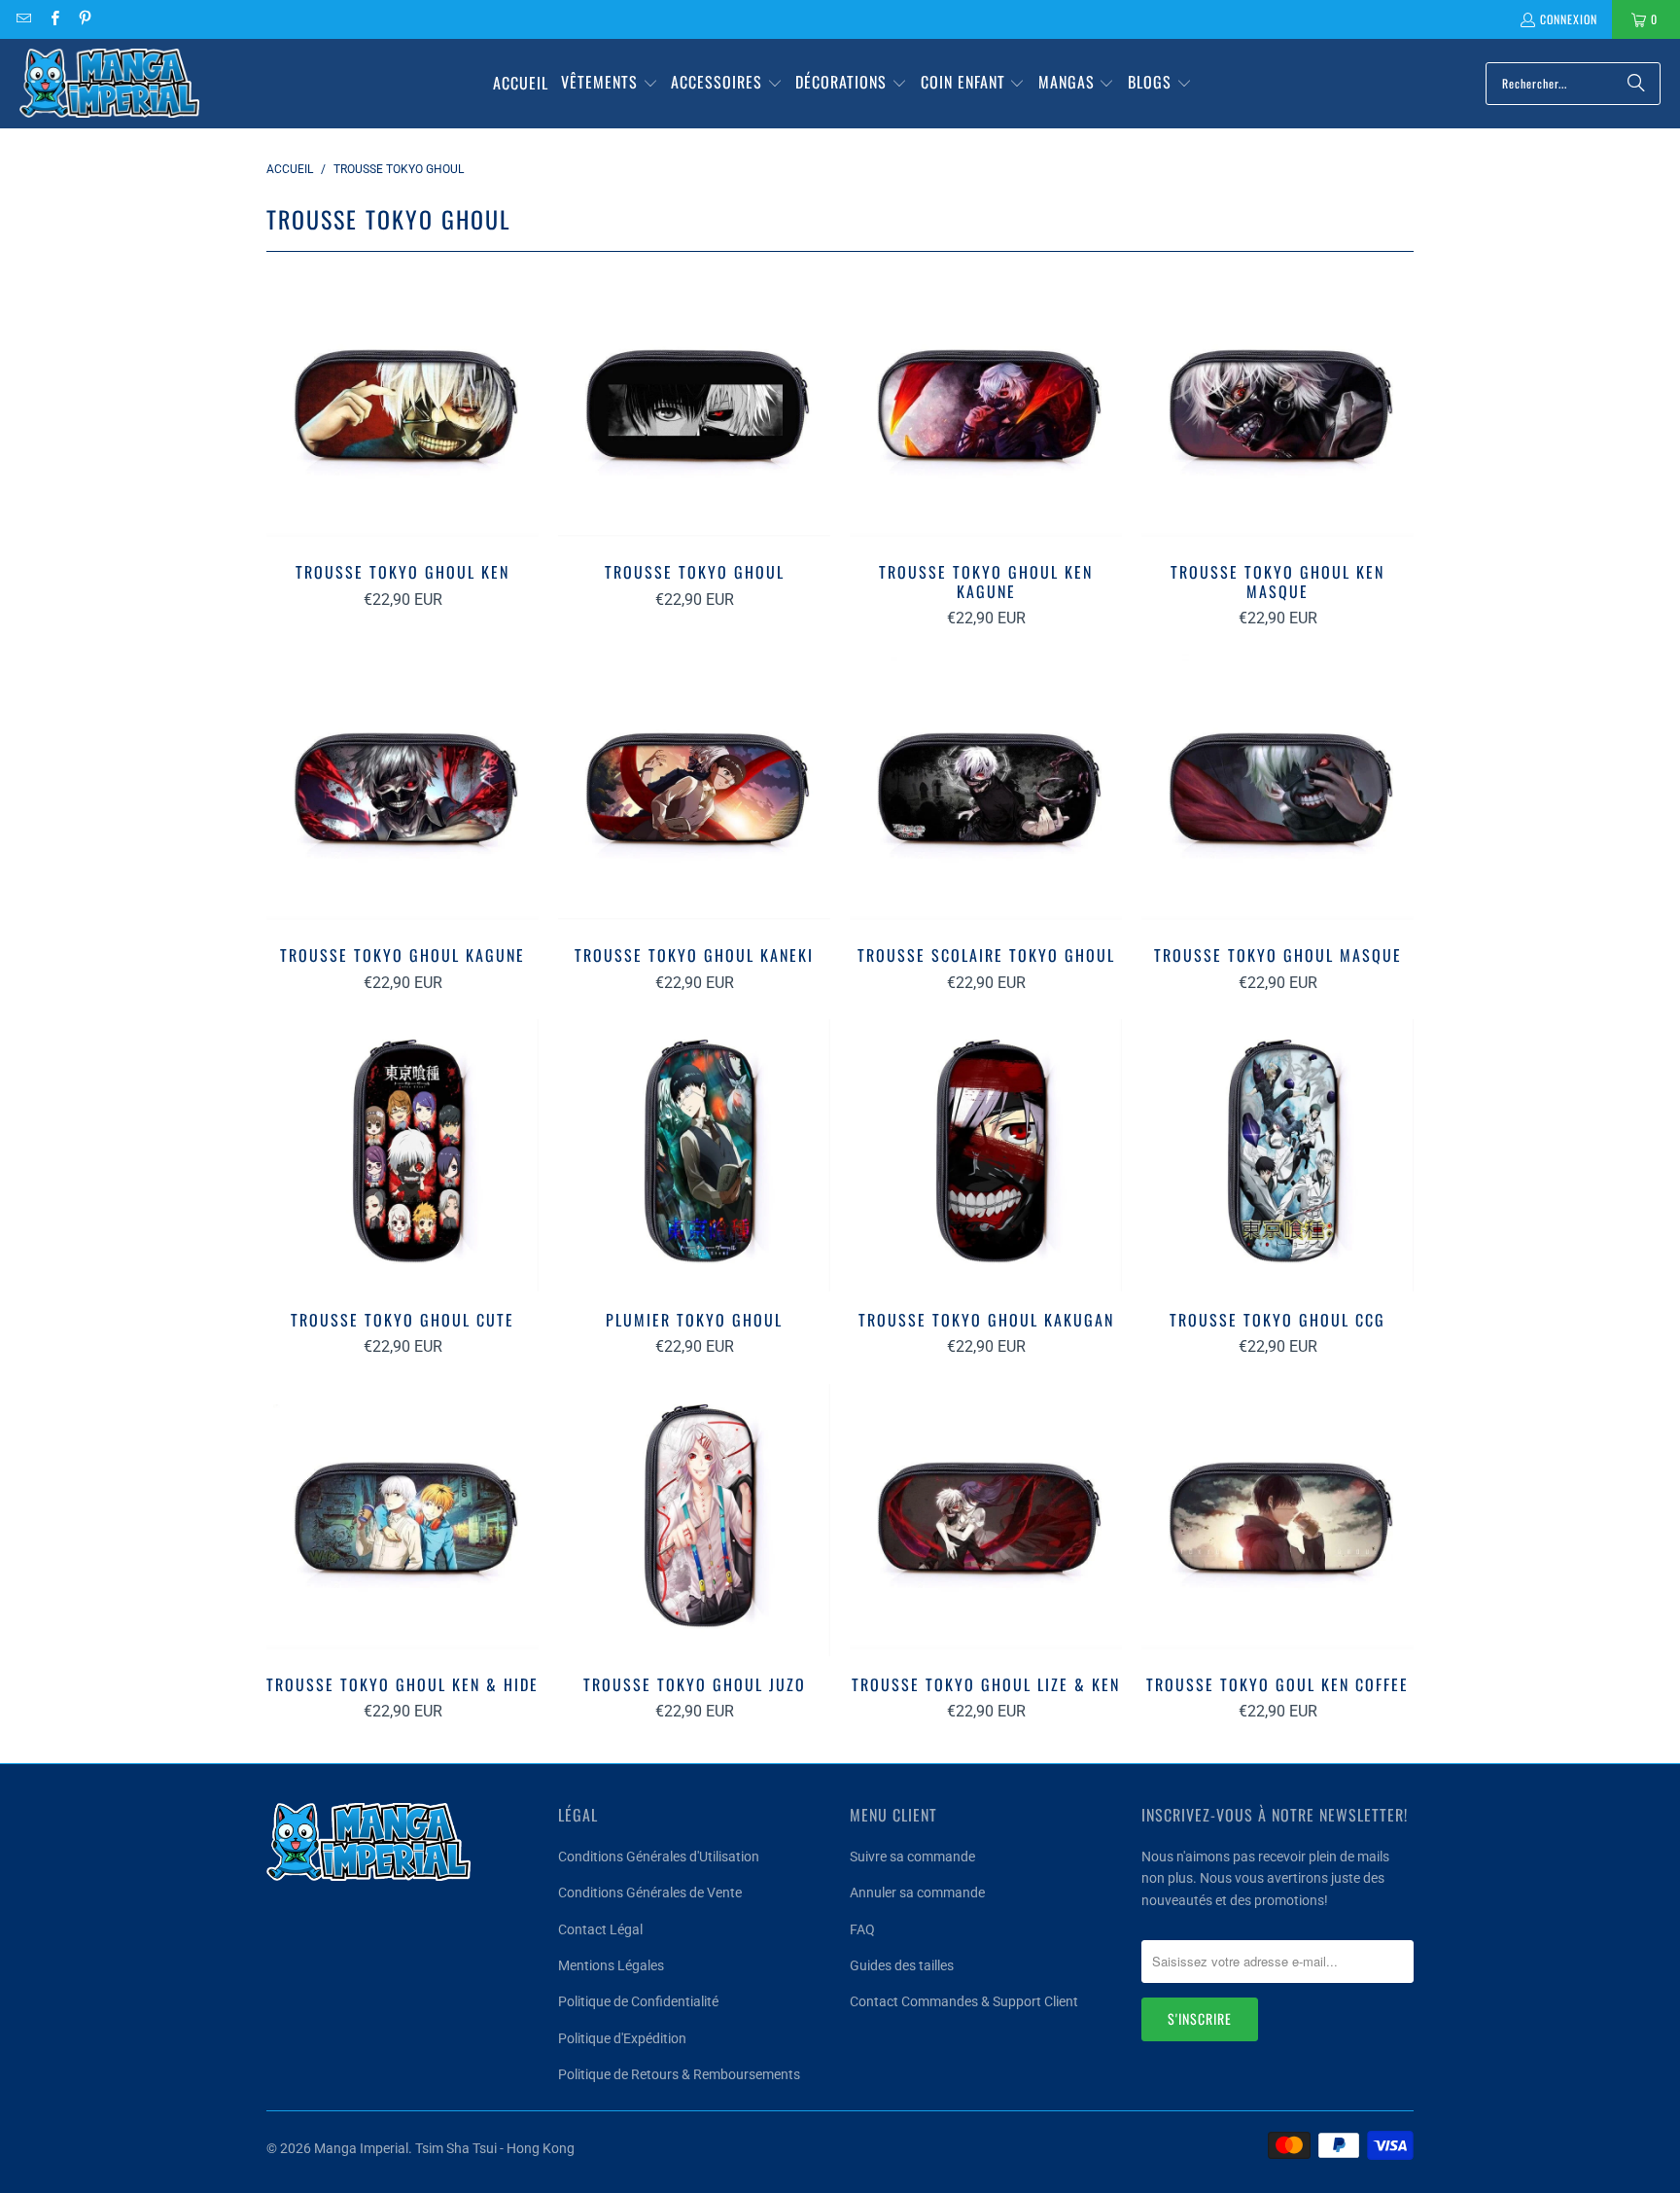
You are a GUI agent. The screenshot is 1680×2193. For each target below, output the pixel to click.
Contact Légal (600, 1929)
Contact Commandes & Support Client (964, 2001)
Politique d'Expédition (622, 2038)
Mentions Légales (611, 1965)
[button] (610, 84)
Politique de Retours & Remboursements (679, 2074)
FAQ (862, 1929)
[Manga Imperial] (109, 84)
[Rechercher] (1636, 84)
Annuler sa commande (917, 1892)
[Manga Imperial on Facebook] (53, 19)
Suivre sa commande (912, 1857)
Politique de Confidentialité (638, 2001)
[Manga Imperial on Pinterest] (84, 19)
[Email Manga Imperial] (23, 19)
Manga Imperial (361, 2148)
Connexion (1569, 19)
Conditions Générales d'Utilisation (659, 1857)
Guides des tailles (902, 1965)
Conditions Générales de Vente (650, 1892)
